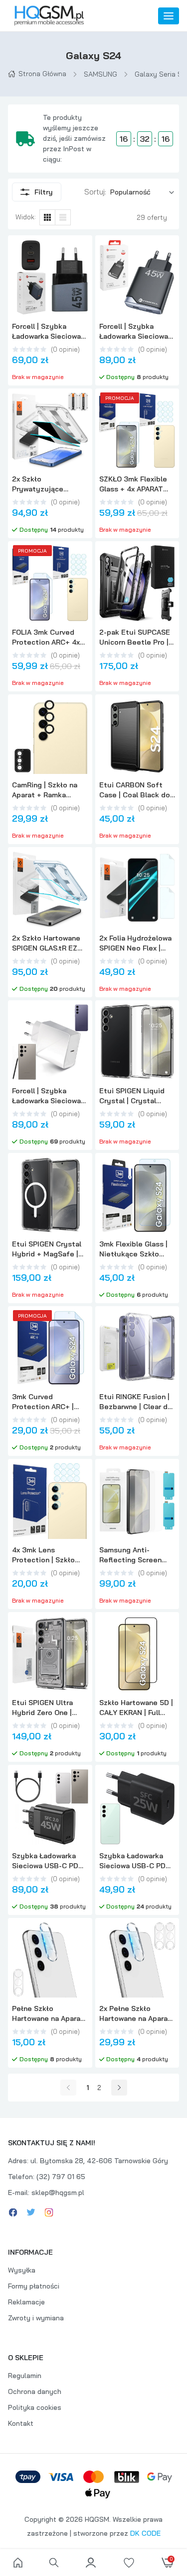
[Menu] (169, 16)
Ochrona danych (35, 2391)
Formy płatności (34, 2286)
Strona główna (42, 74)
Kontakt (21, 2423)
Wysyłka (22, 2270)
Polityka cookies (35, 2407)
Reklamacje (26, 2302)
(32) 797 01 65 (61, 2177)
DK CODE (145, 2533)
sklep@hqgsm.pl (58, 2193)
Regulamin (25, 2376)
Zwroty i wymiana (36, 2318)
